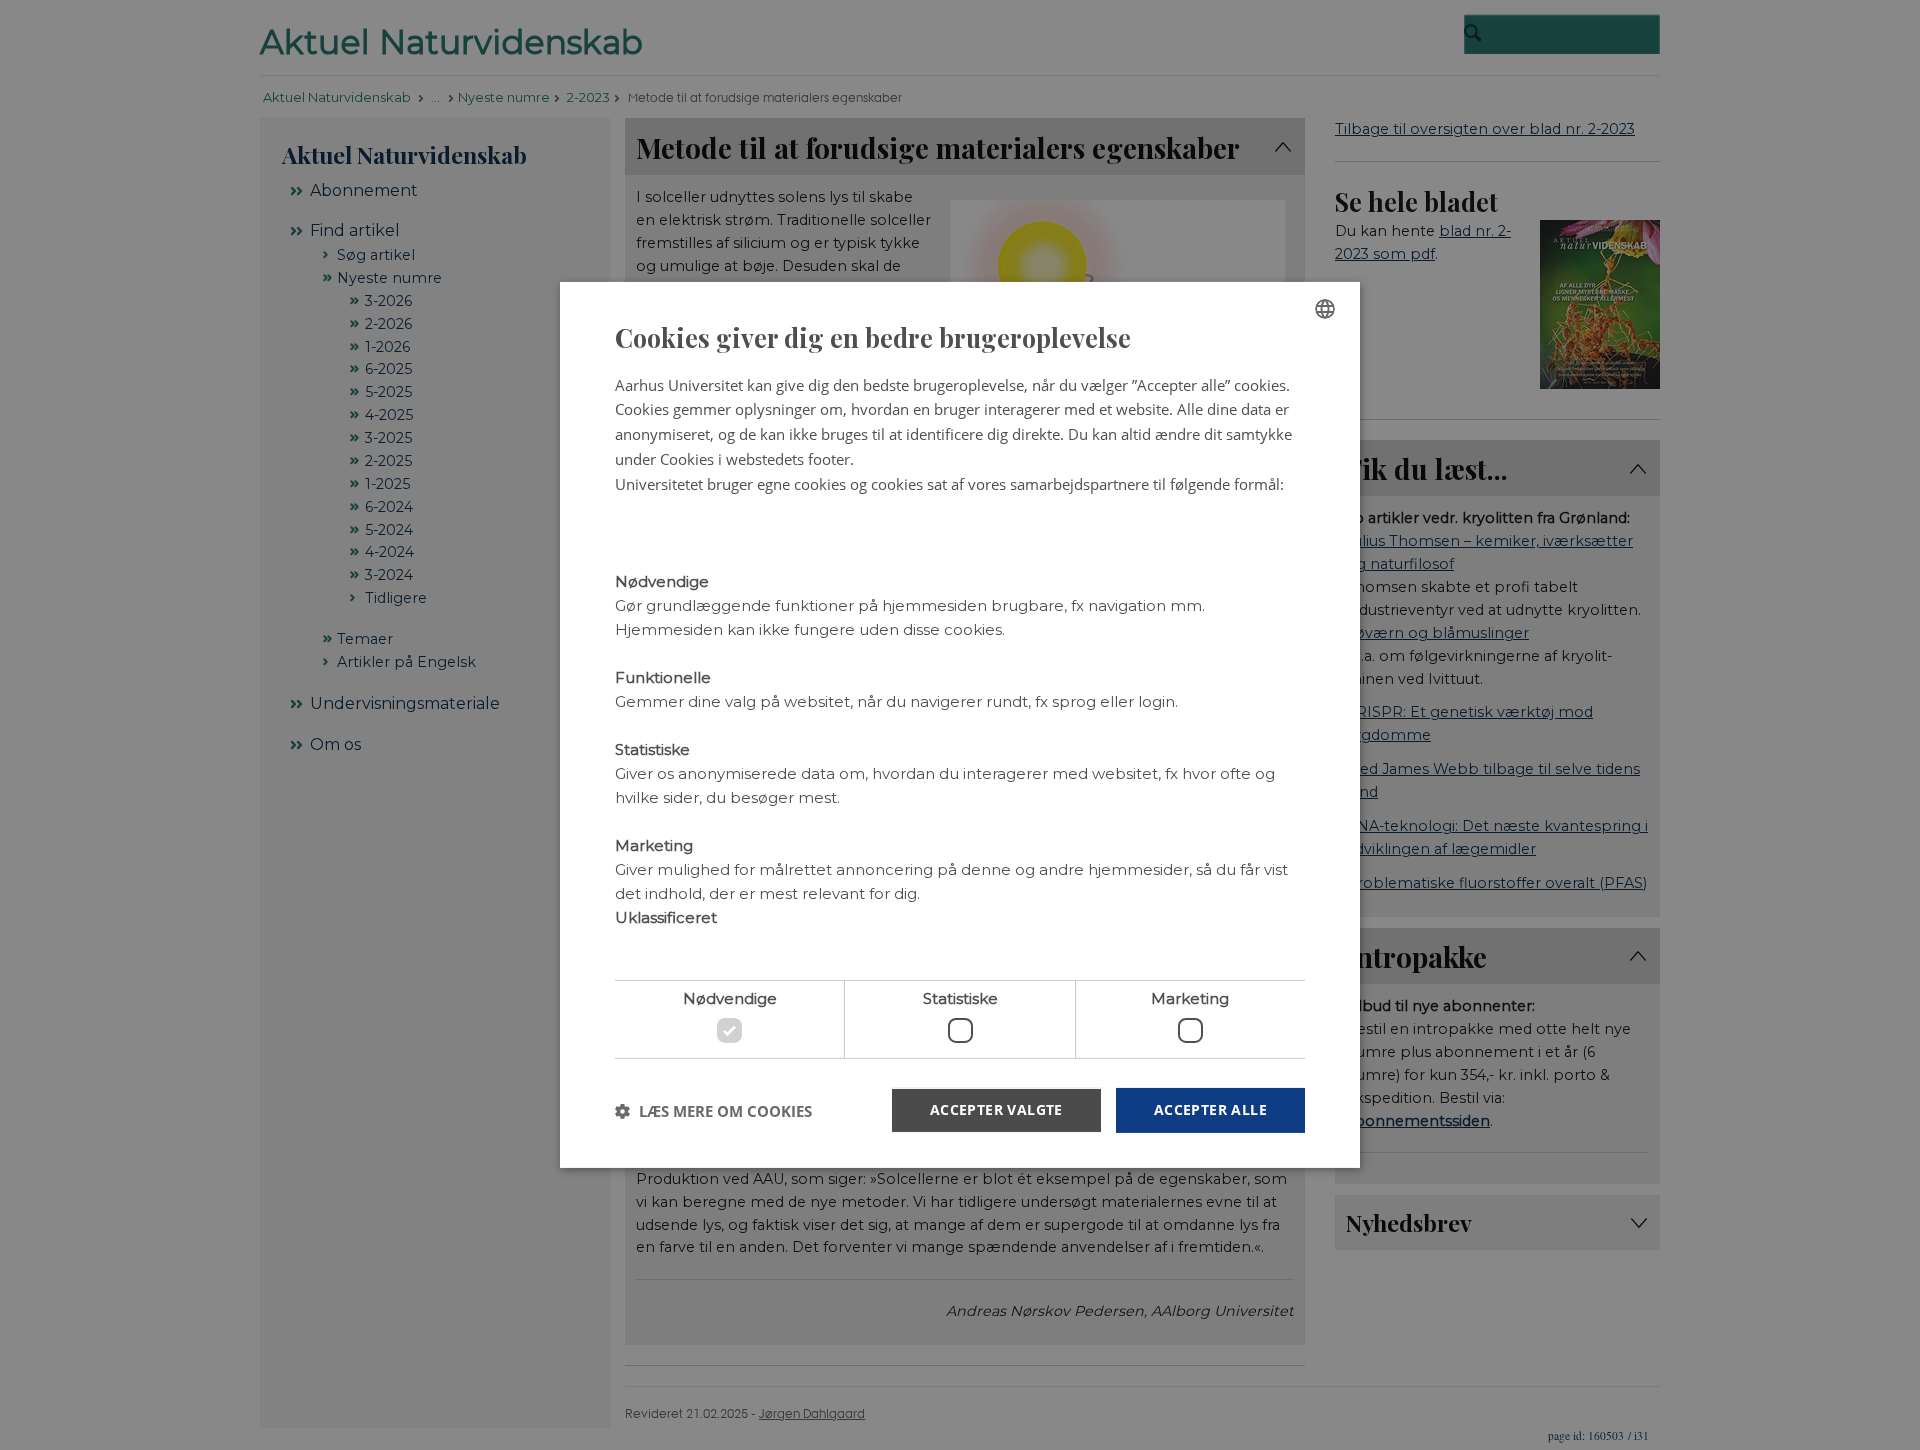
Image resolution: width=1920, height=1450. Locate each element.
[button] (713, 1111)
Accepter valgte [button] (996, 1109)
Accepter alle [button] (1210, 1109)
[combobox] (1325, 309)
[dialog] (960, 725)
